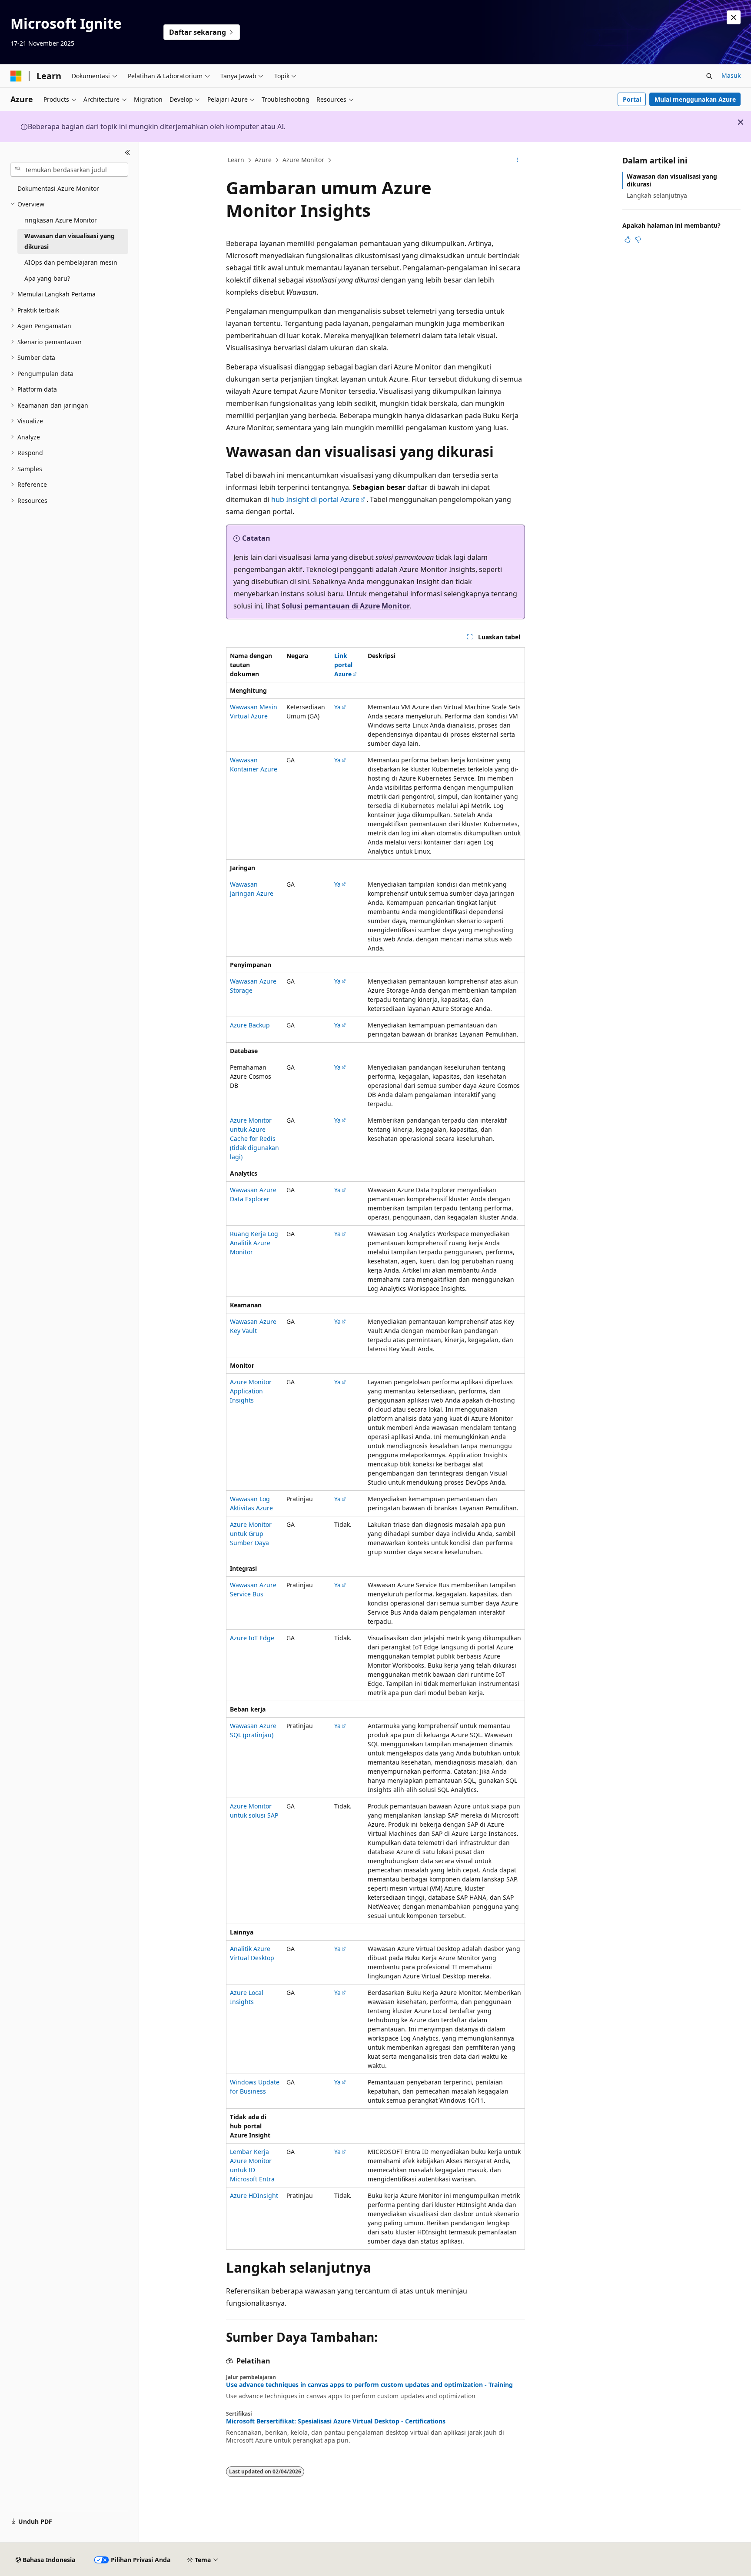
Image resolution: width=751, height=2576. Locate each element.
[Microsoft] (16, 76)
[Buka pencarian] (709, 76)
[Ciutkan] (128, 153)
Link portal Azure (343, 665)
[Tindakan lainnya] (517, 160)
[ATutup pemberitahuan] (734, 17)
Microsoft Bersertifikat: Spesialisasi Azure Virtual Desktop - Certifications (336, 2421)
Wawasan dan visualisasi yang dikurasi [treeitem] (70, 241)
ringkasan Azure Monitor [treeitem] (61, 220)
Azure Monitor (303, 160)
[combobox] (69, 170)
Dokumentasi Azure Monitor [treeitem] (58, 188)
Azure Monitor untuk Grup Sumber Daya (251, 1534)
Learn (236, 160)
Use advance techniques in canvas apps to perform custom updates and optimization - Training (369, 2385)
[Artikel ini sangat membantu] (628, 239)
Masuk (731, 75)
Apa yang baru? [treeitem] (47, 278)
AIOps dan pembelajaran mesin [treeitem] (71, 262)
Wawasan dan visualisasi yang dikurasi (672, 180)
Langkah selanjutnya (657, 195)
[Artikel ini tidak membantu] (638, 239)
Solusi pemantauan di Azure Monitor (346, 606)
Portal (632, 99)
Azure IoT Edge (252, 1638)
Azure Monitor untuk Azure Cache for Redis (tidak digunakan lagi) (254, 1138)
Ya (337, 707)
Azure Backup (250, 1025)
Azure (263, 160)
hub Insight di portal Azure (315, 499)
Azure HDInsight (254, 2195)
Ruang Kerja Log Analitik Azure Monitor (254, 1243)
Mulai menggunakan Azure (695, 99)
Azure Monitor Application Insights (251, 1391)
